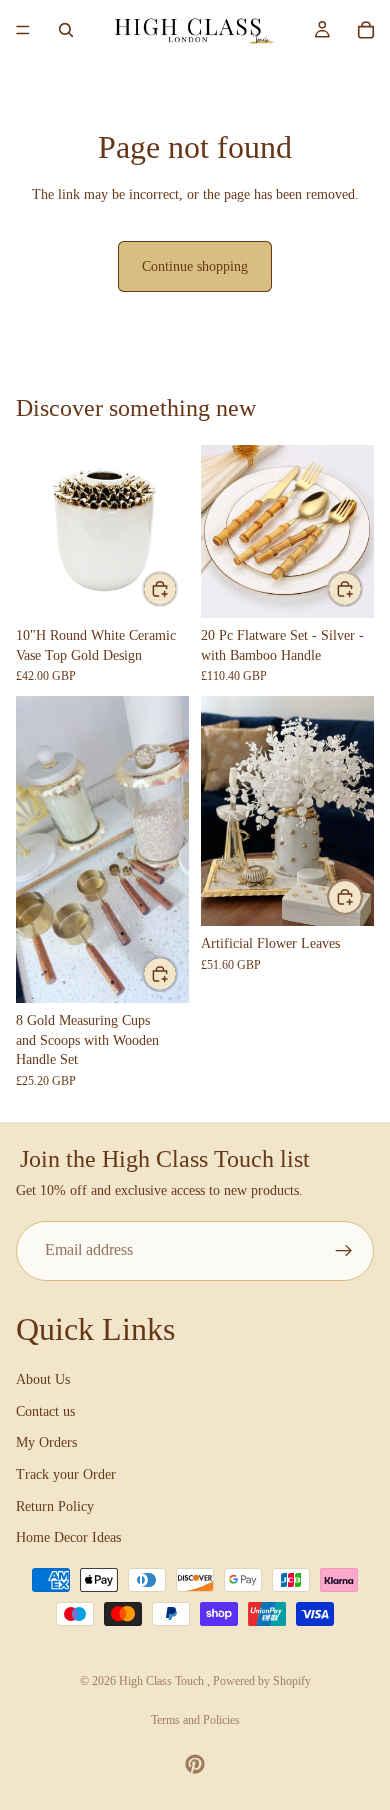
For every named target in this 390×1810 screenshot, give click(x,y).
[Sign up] (344, 1251)
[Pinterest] (195, 1764)
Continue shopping (195, 266)
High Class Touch (163, 1681)
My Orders (46, 1442)
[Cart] (366, 30)
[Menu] (23, 30)
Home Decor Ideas (68, 1537)
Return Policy (55, 1506)
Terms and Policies (195, 1720)
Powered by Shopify (262, 1681)
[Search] (66, 30)
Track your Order (66, 1474)
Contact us (45, 1411)
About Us (43, 1379)
